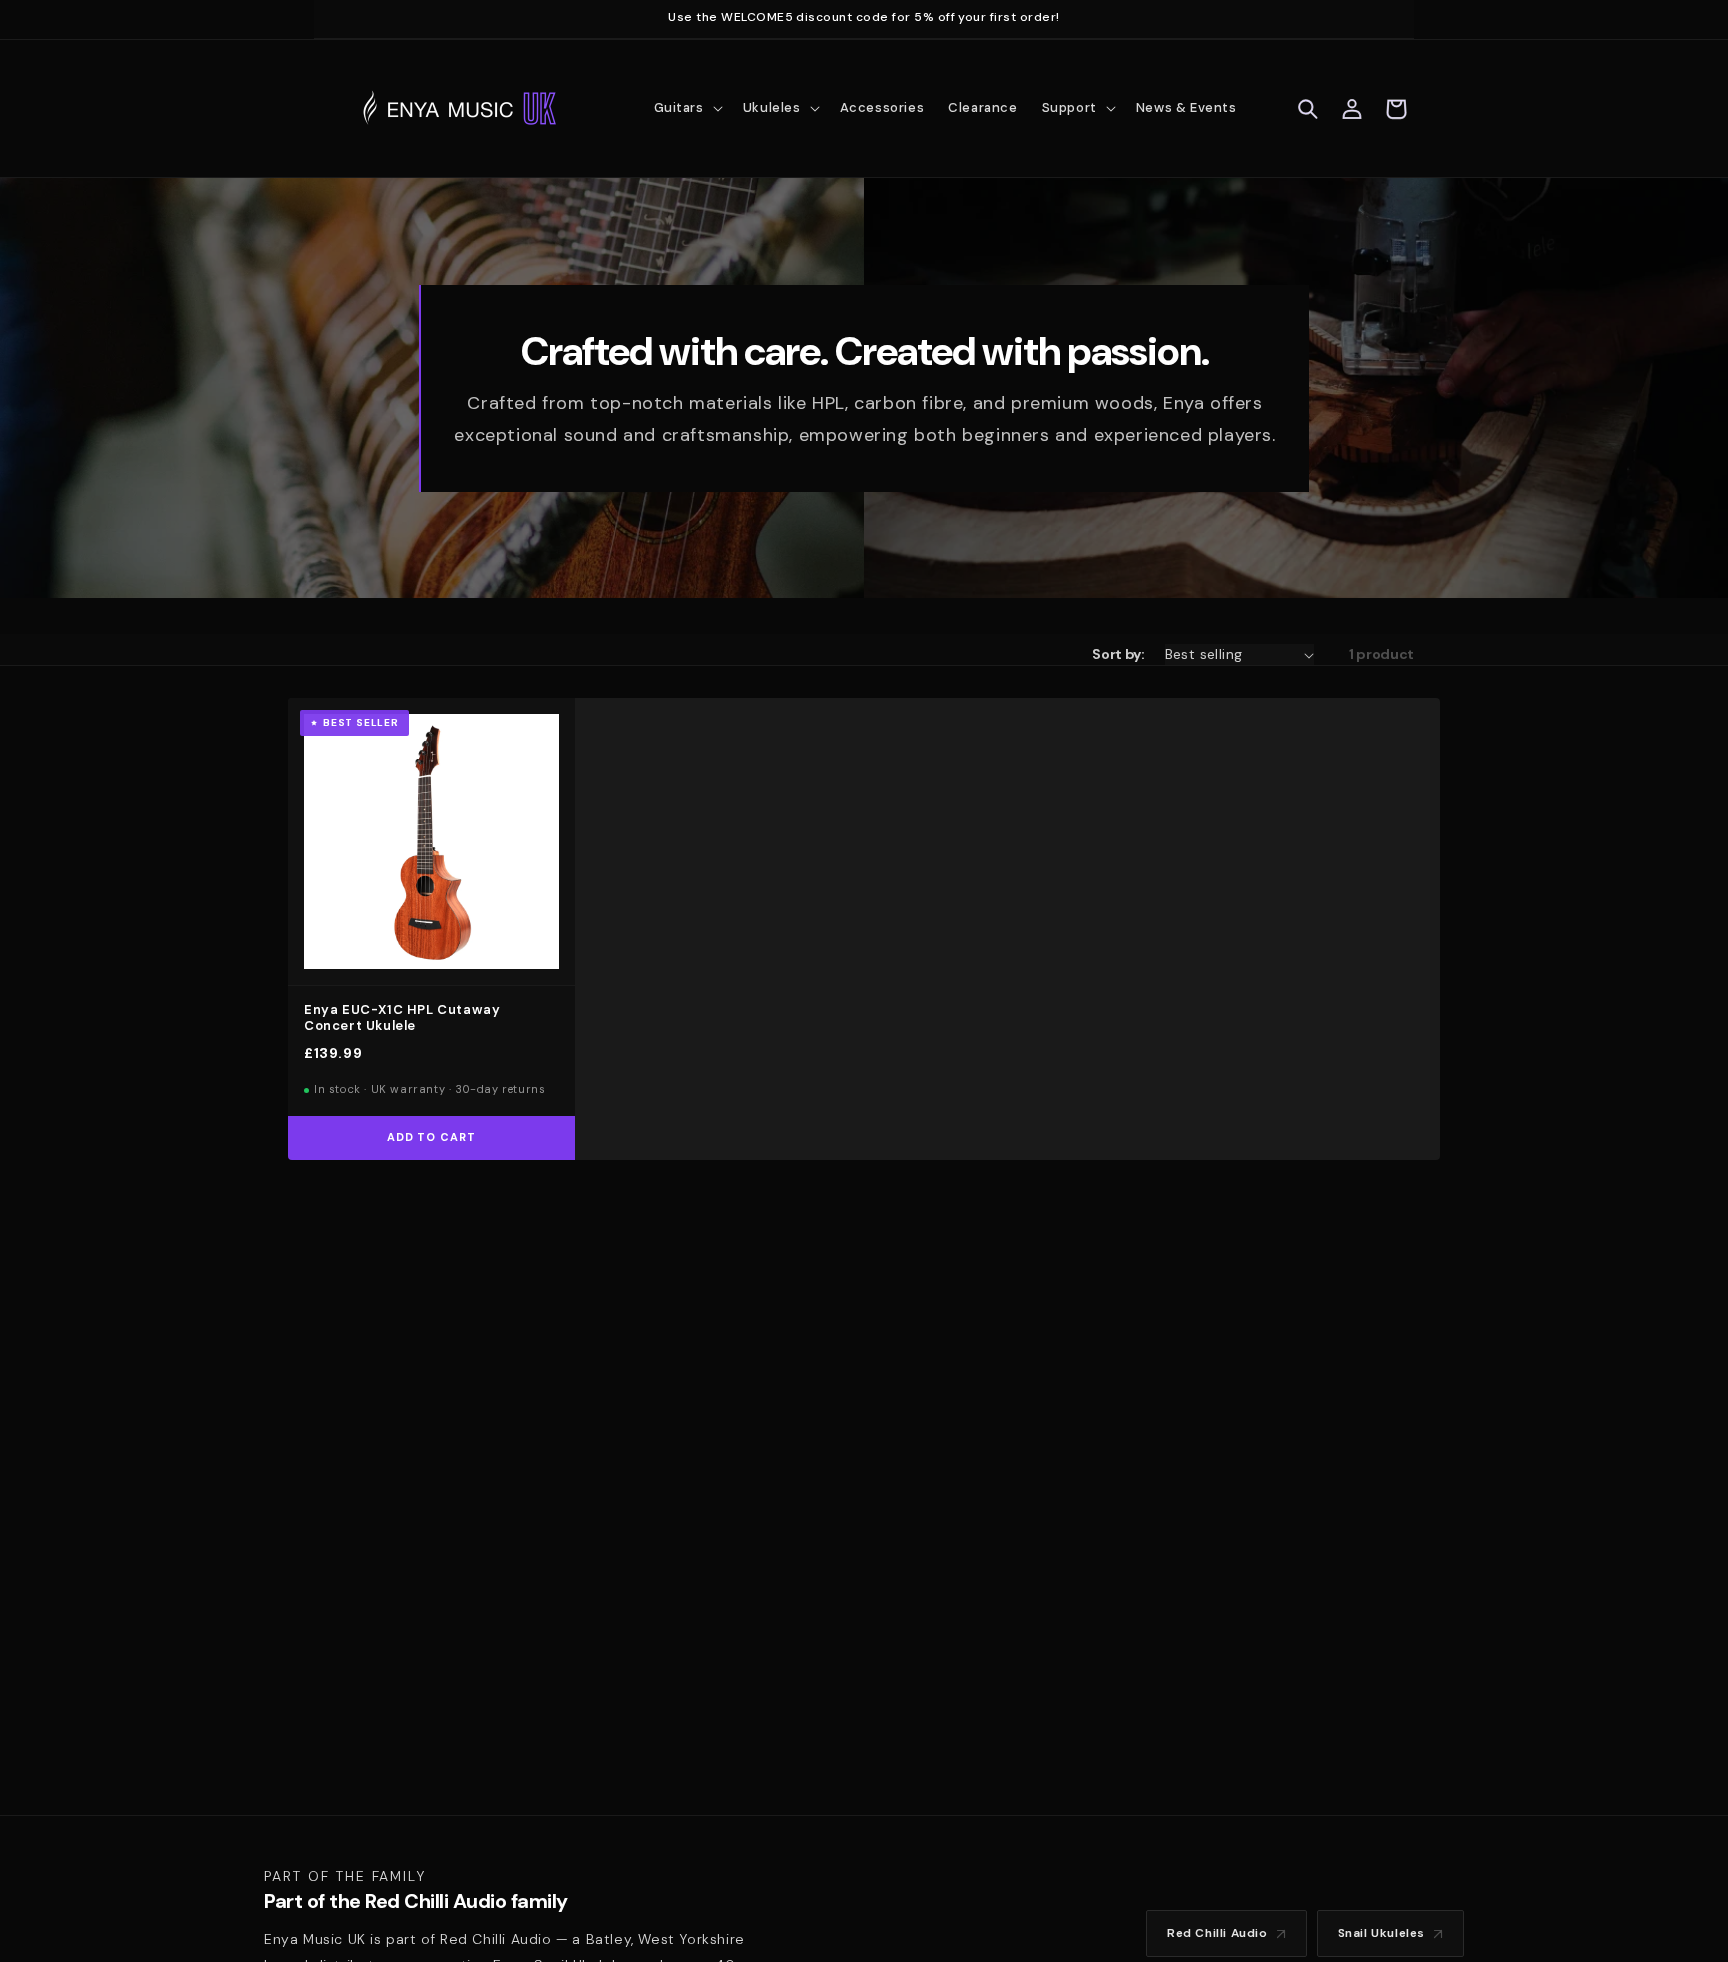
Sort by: (1118, 654)
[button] (686, 108)
